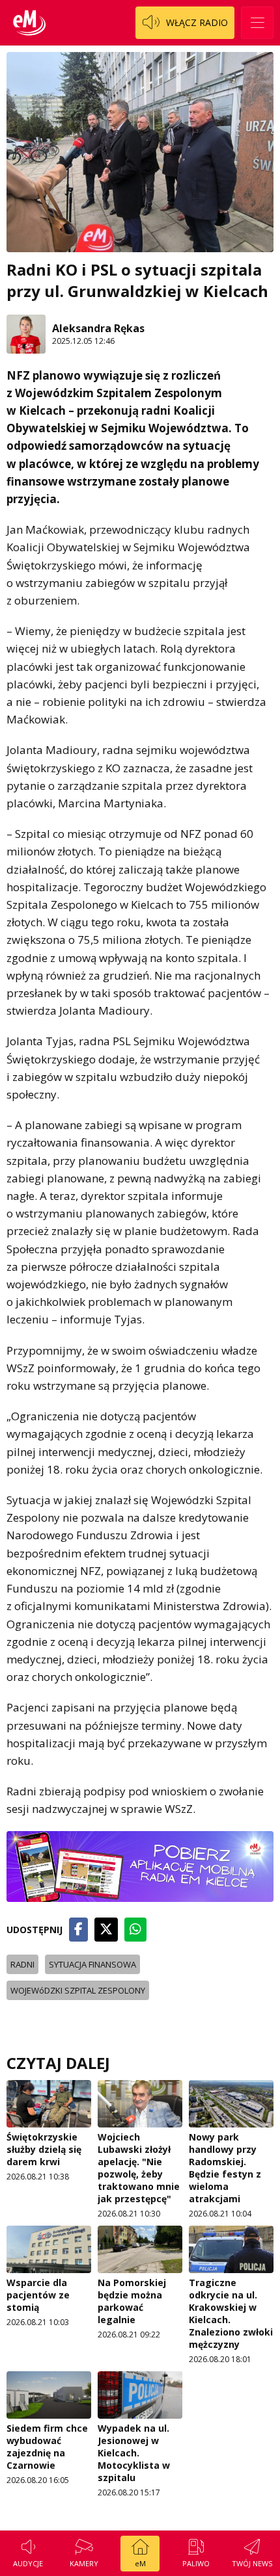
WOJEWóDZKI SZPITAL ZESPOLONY (78, 1990)
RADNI (22, 1964)
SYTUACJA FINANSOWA (92, 1964)
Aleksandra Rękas (98, 328)
